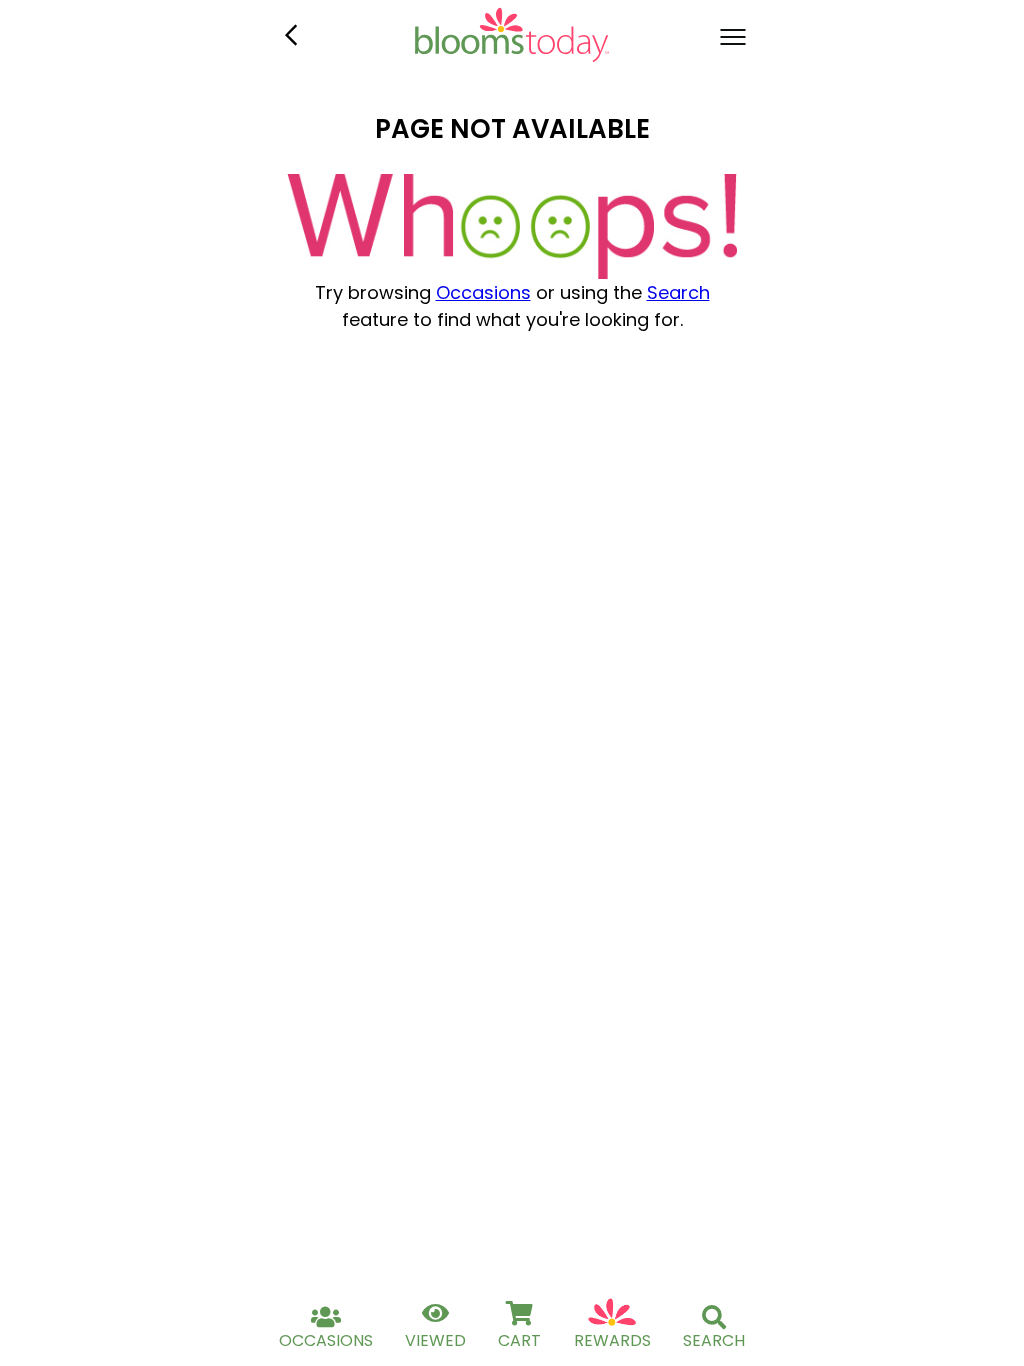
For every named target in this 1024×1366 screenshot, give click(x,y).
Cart (519, 1340)
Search (678, 292)
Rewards (612, 1340)
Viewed (435, 1340)
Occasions (483, 292)
